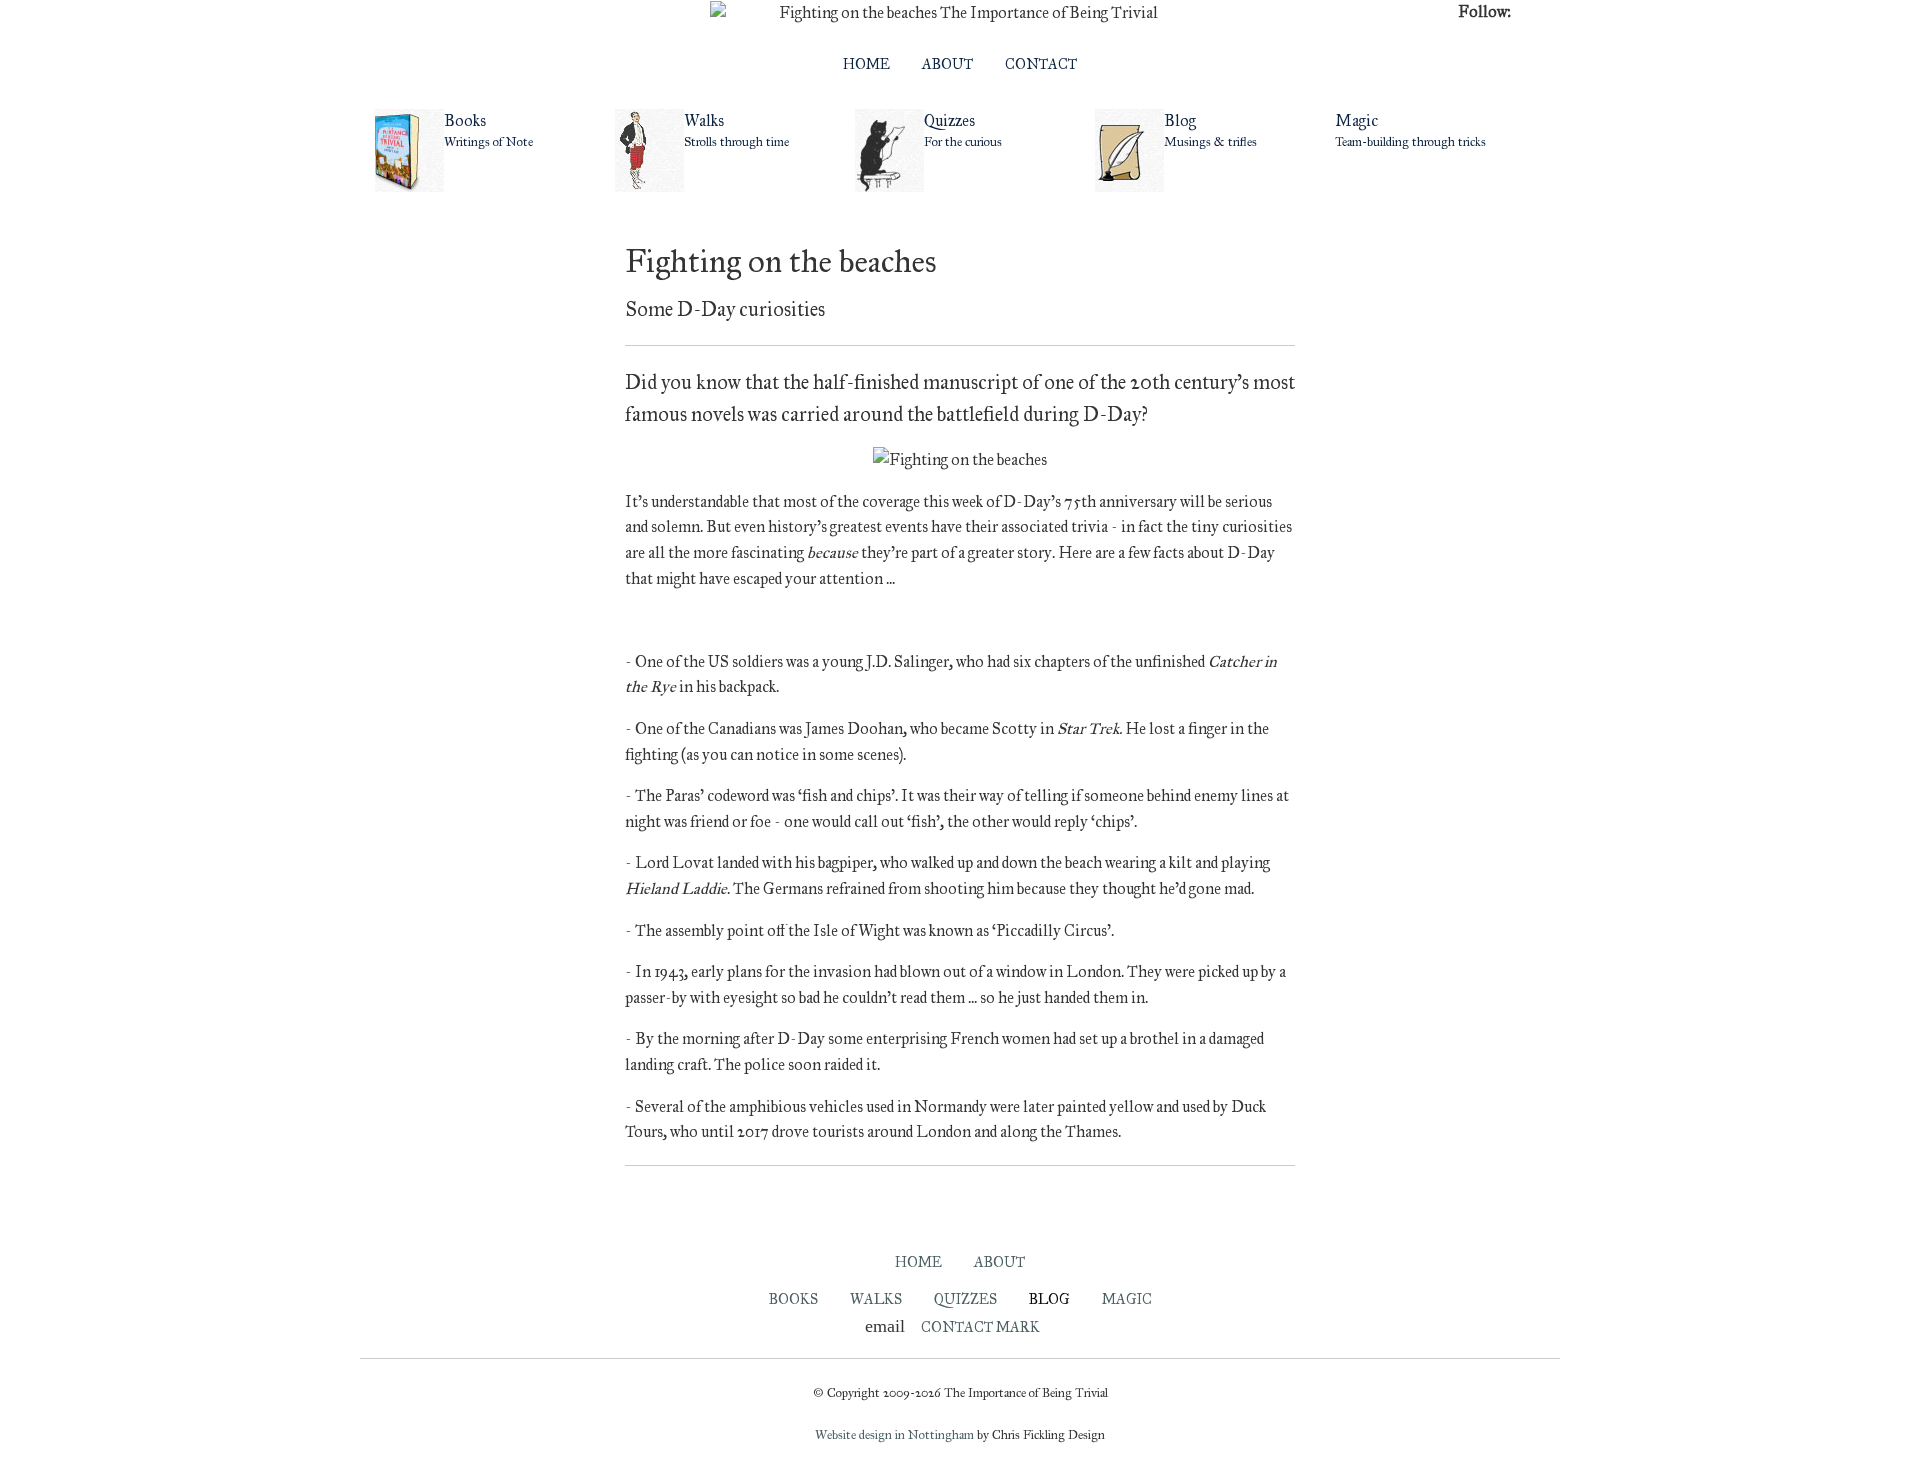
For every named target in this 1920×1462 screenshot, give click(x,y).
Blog (1049, 1299)
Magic (1127, 1299)
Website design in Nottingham (894, 1435)
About (947, 64)
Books (793, 1299)
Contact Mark (980, 1327)
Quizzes (965, 1299)
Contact (1041, 64)
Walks (876, 1299)
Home (866, 64)
